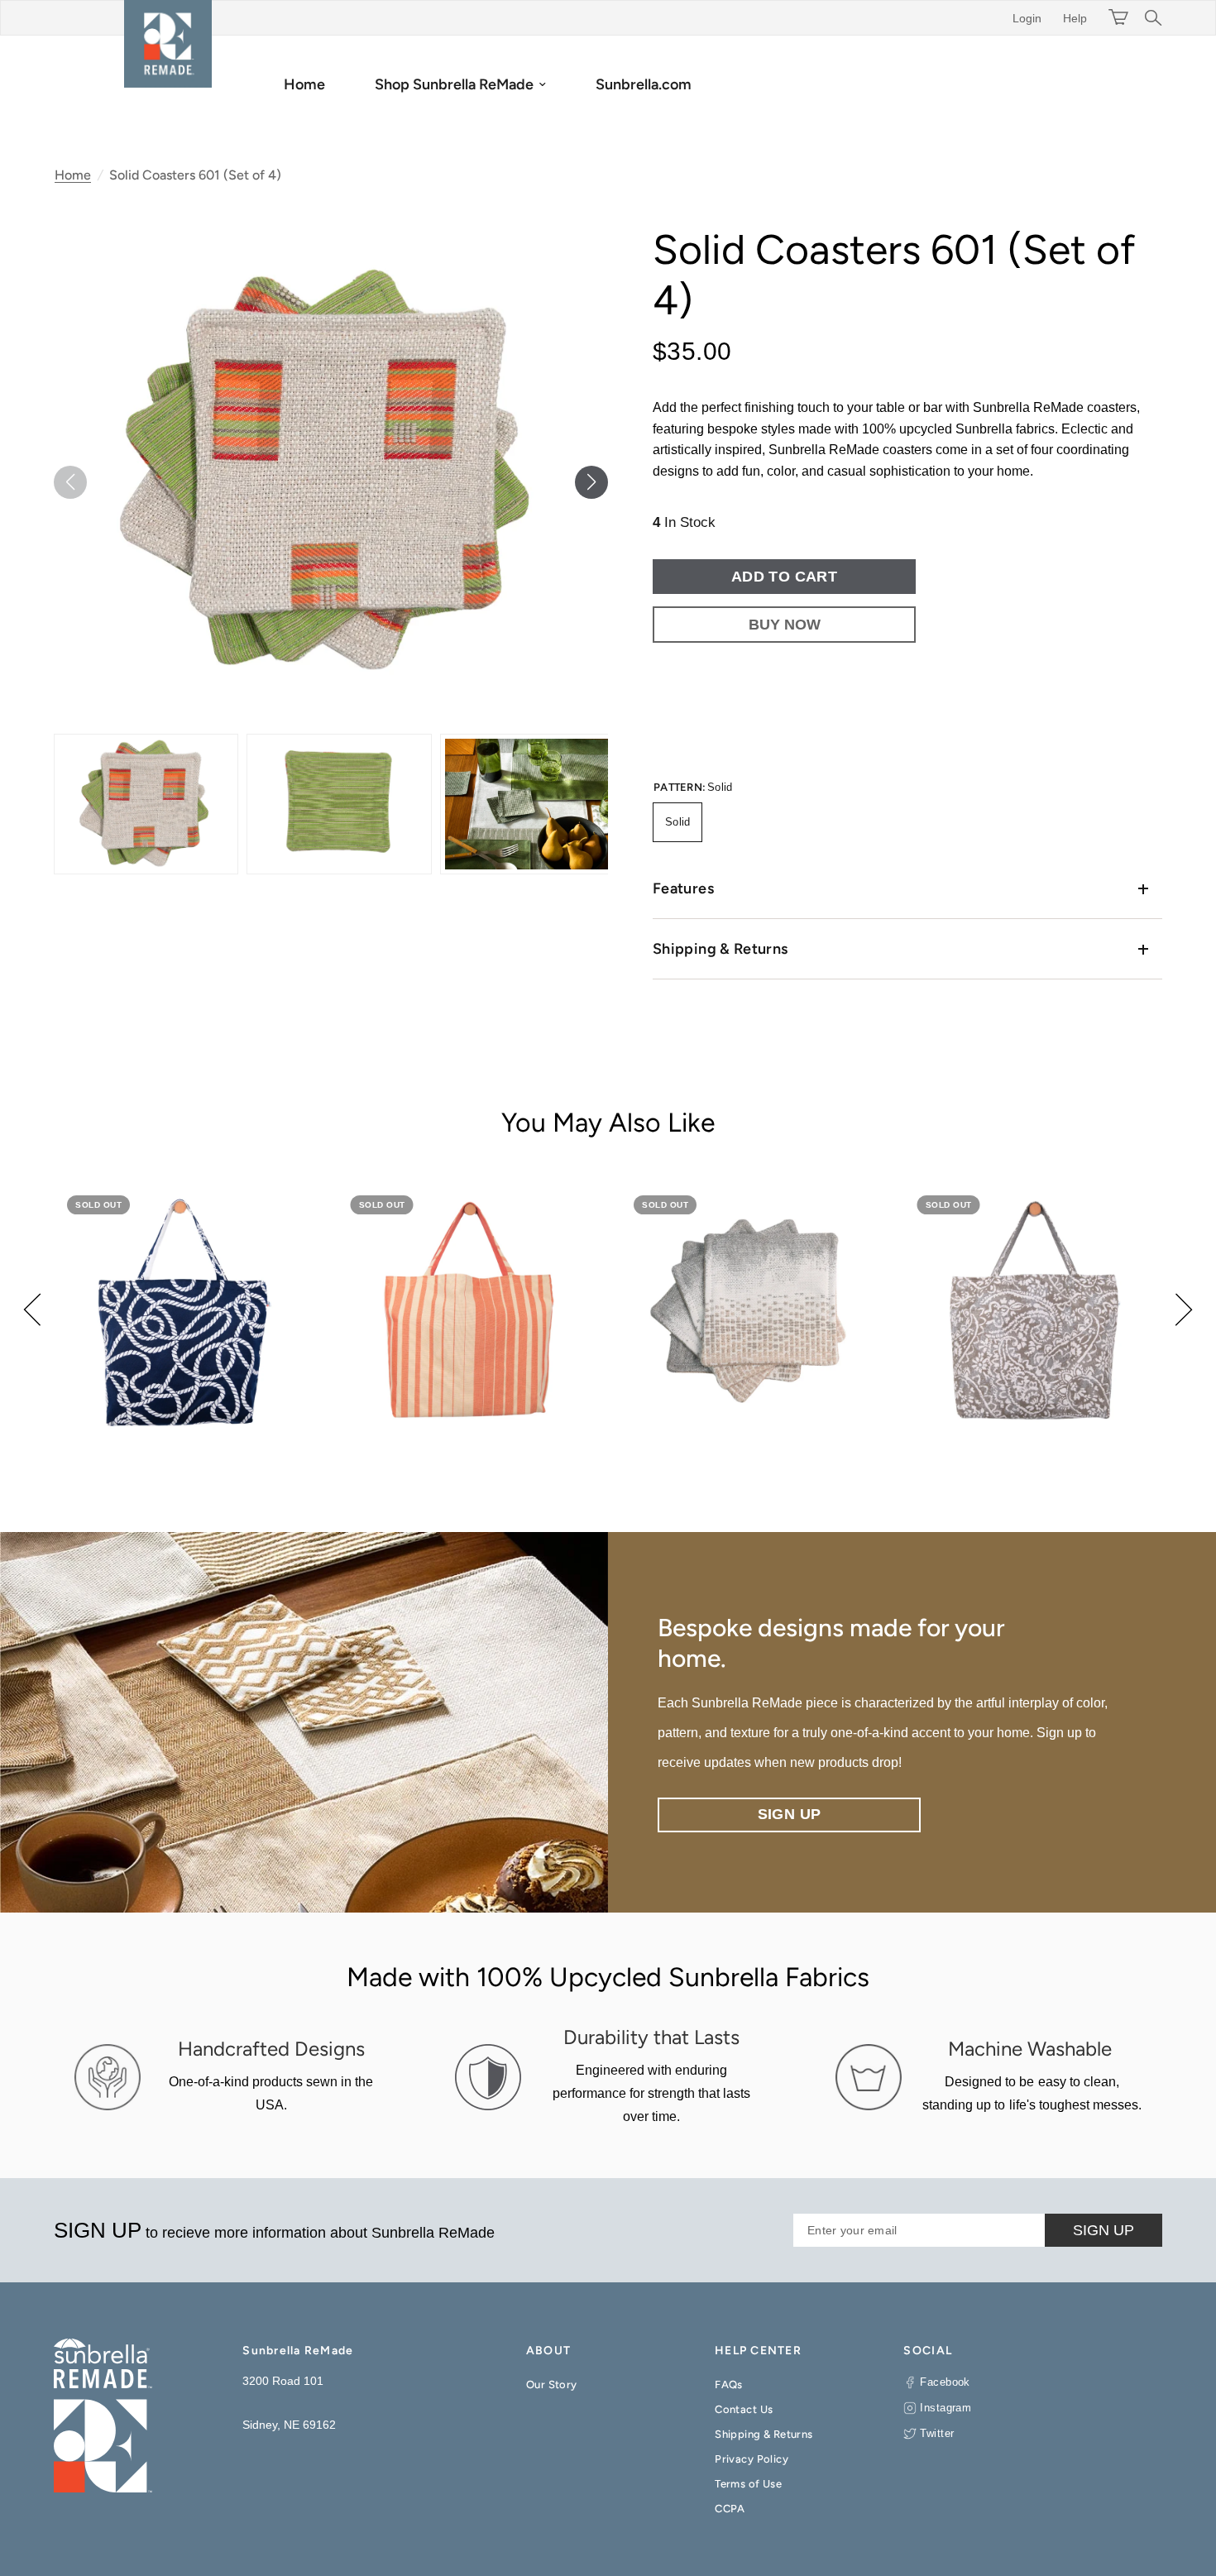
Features (683, 888)
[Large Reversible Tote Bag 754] (183, 1312)
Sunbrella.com (644, 84)
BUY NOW (785, 625)
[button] (591, 482)
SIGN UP (1103, 2230)
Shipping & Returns (720, 949)
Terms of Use (748, 2484)
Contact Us (744, 2409)
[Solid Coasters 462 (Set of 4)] (750, 1312)
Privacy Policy (752, 2459)
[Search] (1149, 18)
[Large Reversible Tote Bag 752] (1034, 1312)
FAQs (729, 2384)
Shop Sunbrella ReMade (454, 84)
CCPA (730, 2509)
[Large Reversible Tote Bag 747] (467, 1312)
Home (304, 84)
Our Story (552, 2384)
